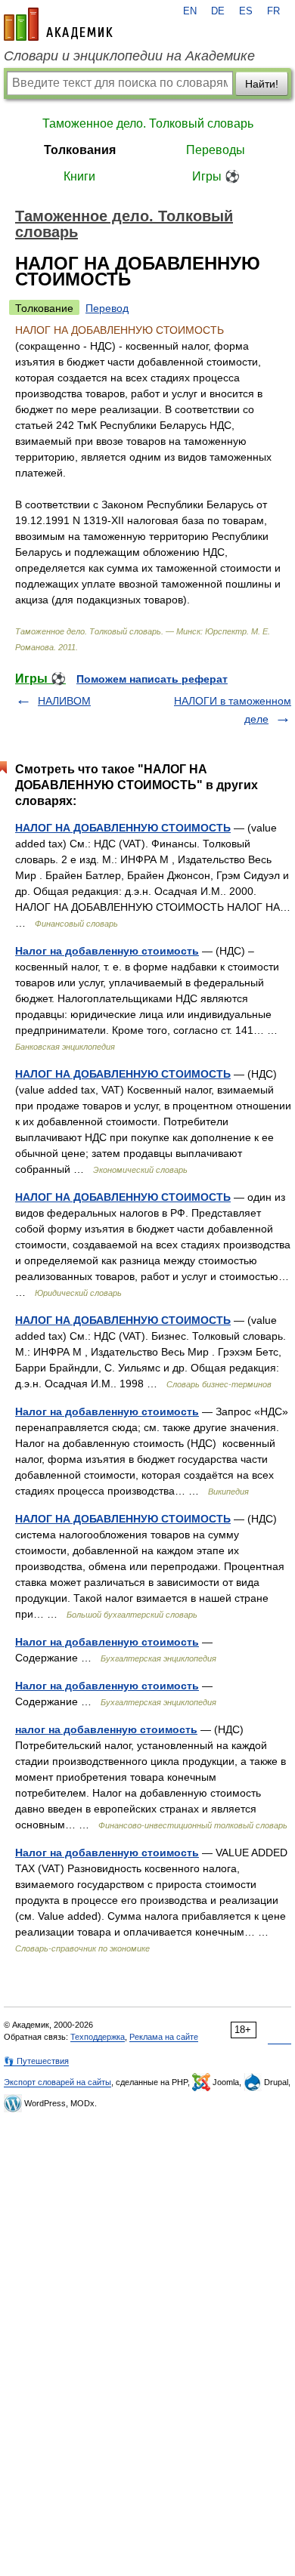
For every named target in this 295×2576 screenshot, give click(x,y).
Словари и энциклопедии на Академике (129, 56)
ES (246, 11)
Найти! (262, 84)
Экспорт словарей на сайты (57, 2082)
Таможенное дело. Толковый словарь (148, 123)
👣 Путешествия (36, 2061)
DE (218, 11)
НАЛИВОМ (64, 701)
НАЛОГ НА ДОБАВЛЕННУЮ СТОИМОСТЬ (123, 828)
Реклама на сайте (164, 2037)
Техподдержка (98, 2037)
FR (273, 11)
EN (190, 11)
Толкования (80, 150)
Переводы (216, 150)
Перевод (107, 308)
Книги (79, 176)
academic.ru (58, 24)
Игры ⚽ (216, 176)
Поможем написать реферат (152, 679)
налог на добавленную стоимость (106, 1729)
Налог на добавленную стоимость (107, 951)
